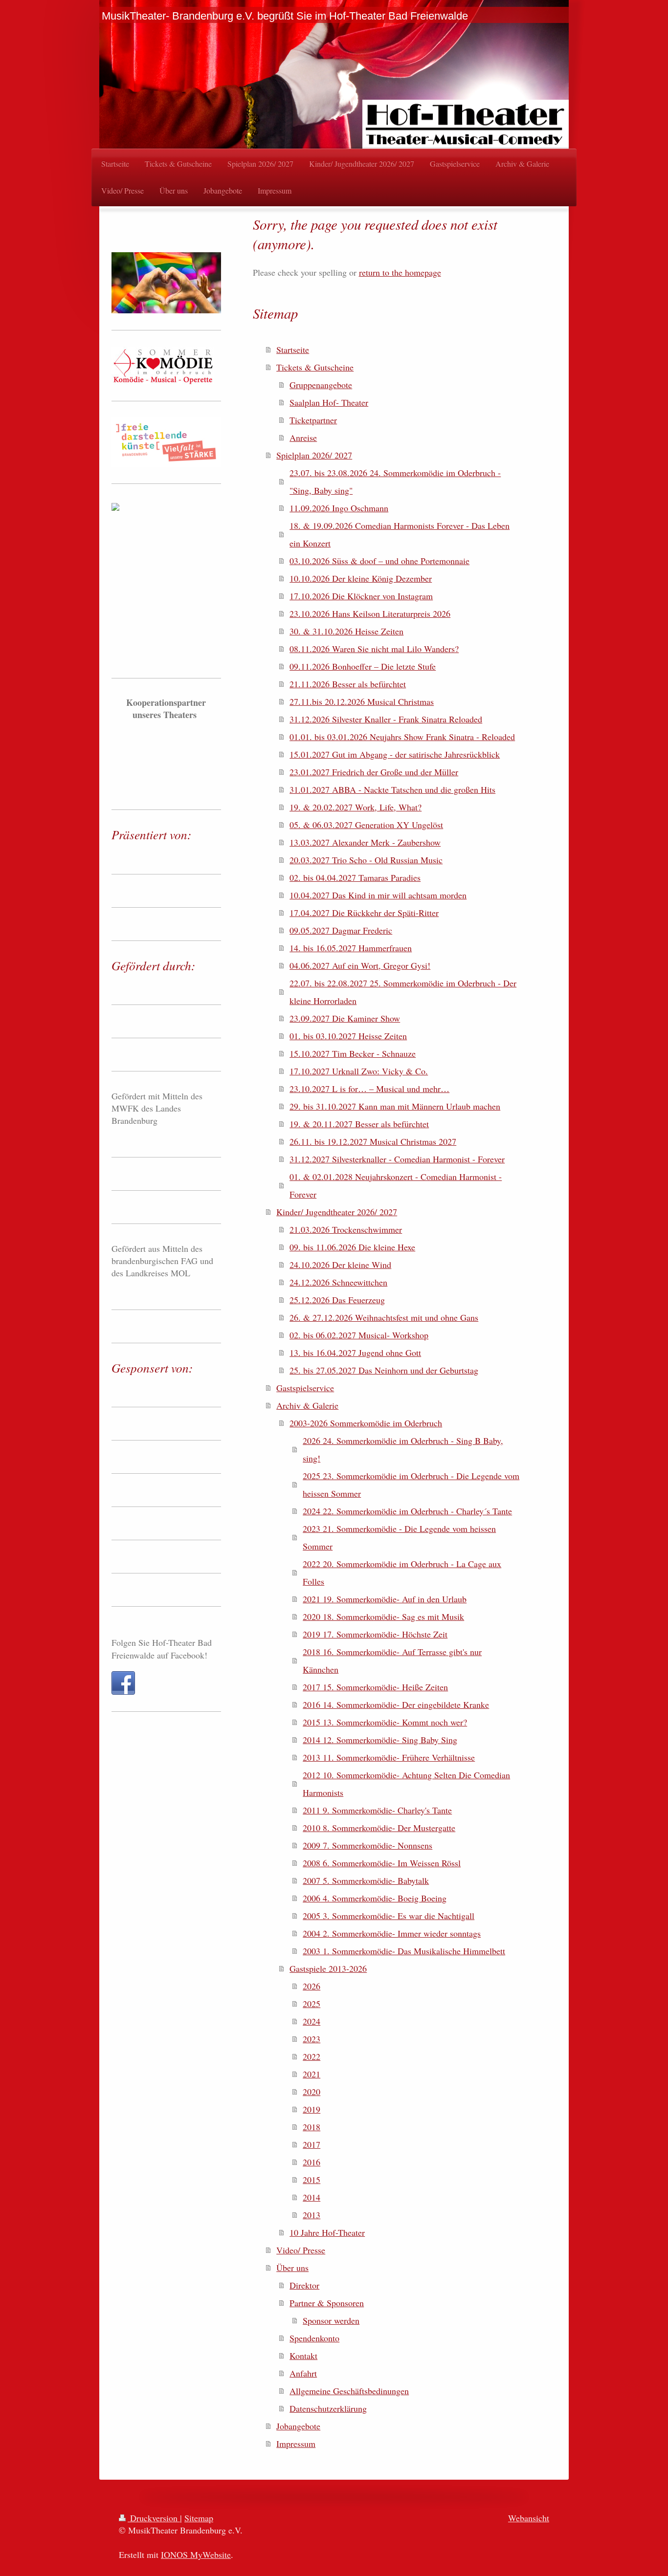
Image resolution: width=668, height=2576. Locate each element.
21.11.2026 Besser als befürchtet (348, 684)
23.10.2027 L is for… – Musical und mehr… (369, 1089)
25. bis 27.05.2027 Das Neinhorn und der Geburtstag (384, 1370)
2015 (312, 2180)
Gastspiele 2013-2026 (328, 1968)
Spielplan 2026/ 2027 (314, 455)
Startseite (293, 349)
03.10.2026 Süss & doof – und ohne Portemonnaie (379, 561)
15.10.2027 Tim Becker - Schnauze (353, 1053)
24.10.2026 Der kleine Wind (340, 1265)
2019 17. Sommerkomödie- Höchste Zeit (375, 1634)
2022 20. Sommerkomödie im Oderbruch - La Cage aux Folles (402, 1572)
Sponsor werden (331, 2320)
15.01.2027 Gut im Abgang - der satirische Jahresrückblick (395, 754)
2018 (312, 2127)
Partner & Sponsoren (327, 2303)
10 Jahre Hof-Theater (327, 2232)
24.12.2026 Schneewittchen (338, 1282)
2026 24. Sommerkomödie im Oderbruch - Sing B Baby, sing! (403, 1449)
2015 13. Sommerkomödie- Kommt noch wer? (385, 1722)
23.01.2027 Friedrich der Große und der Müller (374, 772)
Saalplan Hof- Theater (329, 402)
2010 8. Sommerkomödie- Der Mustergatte (379, 1828)
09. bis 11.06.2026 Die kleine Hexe (352, 1247)
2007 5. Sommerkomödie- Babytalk (366, 1880)
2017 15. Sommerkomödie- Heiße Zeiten (375, 1687)
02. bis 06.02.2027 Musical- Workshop (359, 1335)
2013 (312, 2215)
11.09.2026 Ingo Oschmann (339, 508)
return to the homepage (400, 272)
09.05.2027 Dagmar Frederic (341, 930)
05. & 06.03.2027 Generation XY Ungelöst (366, 825)
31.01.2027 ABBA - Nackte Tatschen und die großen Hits (392, 789)
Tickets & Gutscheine (315, 367)
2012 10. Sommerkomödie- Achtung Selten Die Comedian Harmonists (406, 1784)
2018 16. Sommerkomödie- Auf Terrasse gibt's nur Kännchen (392, 1660)
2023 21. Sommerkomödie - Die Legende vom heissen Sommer (399, 1537)
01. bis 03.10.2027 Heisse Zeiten (348, 1036)
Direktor (304, 2285)
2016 (312, 2162)
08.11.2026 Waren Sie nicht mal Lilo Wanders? (374, 649)
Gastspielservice (305, 1388)
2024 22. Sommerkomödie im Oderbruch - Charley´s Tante (407, 1511)
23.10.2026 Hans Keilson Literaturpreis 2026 (370, 613)
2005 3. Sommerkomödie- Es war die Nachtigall (389, 1916)
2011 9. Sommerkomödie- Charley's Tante (377, 1810)
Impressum (296, 2444)
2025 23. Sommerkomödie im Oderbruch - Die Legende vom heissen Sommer (411, 1484)
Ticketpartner (313, 420)
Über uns (292, 2268)
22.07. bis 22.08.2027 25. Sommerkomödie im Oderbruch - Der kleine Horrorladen (403, 992)
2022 (312, 2056)
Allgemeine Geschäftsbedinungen (349, 2391)
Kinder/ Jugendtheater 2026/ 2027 (337, 1212)
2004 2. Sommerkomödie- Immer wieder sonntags (392, 1933)
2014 (312, 2197)
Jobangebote (298, 2426)
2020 (312, 2092)
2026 (312, 1986)
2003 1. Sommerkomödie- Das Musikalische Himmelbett (404, 1951)
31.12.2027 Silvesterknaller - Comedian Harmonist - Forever (397, 1159)
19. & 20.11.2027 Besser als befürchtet (359, 1124)
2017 (312, 2144)
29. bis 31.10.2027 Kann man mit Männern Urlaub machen (395, 1106)
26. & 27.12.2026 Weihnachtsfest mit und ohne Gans (384, 1317)
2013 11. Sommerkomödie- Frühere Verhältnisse (389, 1757)
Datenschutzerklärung (328, 2408)
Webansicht (529, 2518)
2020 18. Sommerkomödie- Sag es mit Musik (383, 1616)
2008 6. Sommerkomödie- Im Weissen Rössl (382, 1863)
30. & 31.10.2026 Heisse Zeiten (346, 631)
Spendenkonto (314, 2338)
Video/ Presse (301, 2250)
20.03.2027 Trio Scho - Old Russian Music (366, 860)
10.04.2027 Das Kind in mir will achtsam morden (378, 895)
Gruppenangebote (321, 385)
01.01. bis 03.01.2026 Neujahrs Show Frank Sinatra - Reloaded (402, 737)
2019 (312, 2109)
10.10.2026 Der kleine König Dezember (361, 578)
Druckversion (154, 2518)
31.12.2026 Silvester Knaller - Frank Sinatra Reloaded (386, 719)
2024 (312, 2021)
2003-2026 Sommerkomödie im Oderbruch (366, 1423)
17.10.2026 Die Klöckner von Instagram (361, 596)
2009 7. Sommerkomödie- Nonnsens (367, 1845)
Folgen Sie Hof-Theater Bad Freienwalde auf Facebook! (162, 1648)
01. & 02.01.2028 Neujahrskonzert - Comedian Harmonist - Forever (396, 1185)
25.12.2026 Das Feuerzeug (337, 1300)
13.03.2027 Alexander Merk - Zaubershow (365, 842)
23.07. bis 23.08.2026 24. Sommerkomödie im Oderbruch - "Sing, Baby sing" (395, 481)
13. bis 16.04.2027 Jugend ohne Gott (355, 1353)
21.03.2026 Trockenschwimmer (346, 1229)
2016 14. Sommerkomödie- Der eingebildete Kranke (396, 1704)
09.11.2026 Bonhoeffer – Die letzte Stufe (363, 666)
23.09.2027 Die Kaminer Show (345, 1018)
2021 (312, 2074)
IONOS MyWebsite (196, 2554)
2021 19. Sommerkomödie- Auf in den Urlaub (385, 1599)
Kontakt (303, 2356)
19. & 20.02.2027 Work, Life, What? (356, 807)
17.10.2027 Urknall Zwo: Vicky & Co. (359, 1071)
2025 (312, 2004)
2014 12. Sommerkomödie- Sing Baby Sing (380, 1740)
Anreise (303, 437)
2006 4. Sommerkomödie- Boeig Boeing (375, 1898)
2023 (312, 2039)
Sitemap (199, 2518)
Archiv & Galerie (307, 1405)
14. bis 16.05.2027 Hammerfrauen (351, 948)
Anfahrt (303, 2373)
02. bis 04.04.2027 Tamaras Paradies (355, 877)
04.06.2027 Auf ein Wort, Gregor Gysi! (360, 965)
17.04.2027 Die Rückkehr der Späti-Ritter (364, 913)
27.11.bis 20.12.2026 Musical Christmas (362, 701)
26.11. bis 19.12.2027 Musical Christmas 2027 (373, 1141)
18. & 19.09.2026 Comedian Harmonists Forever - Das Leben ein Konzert (400, 534)
